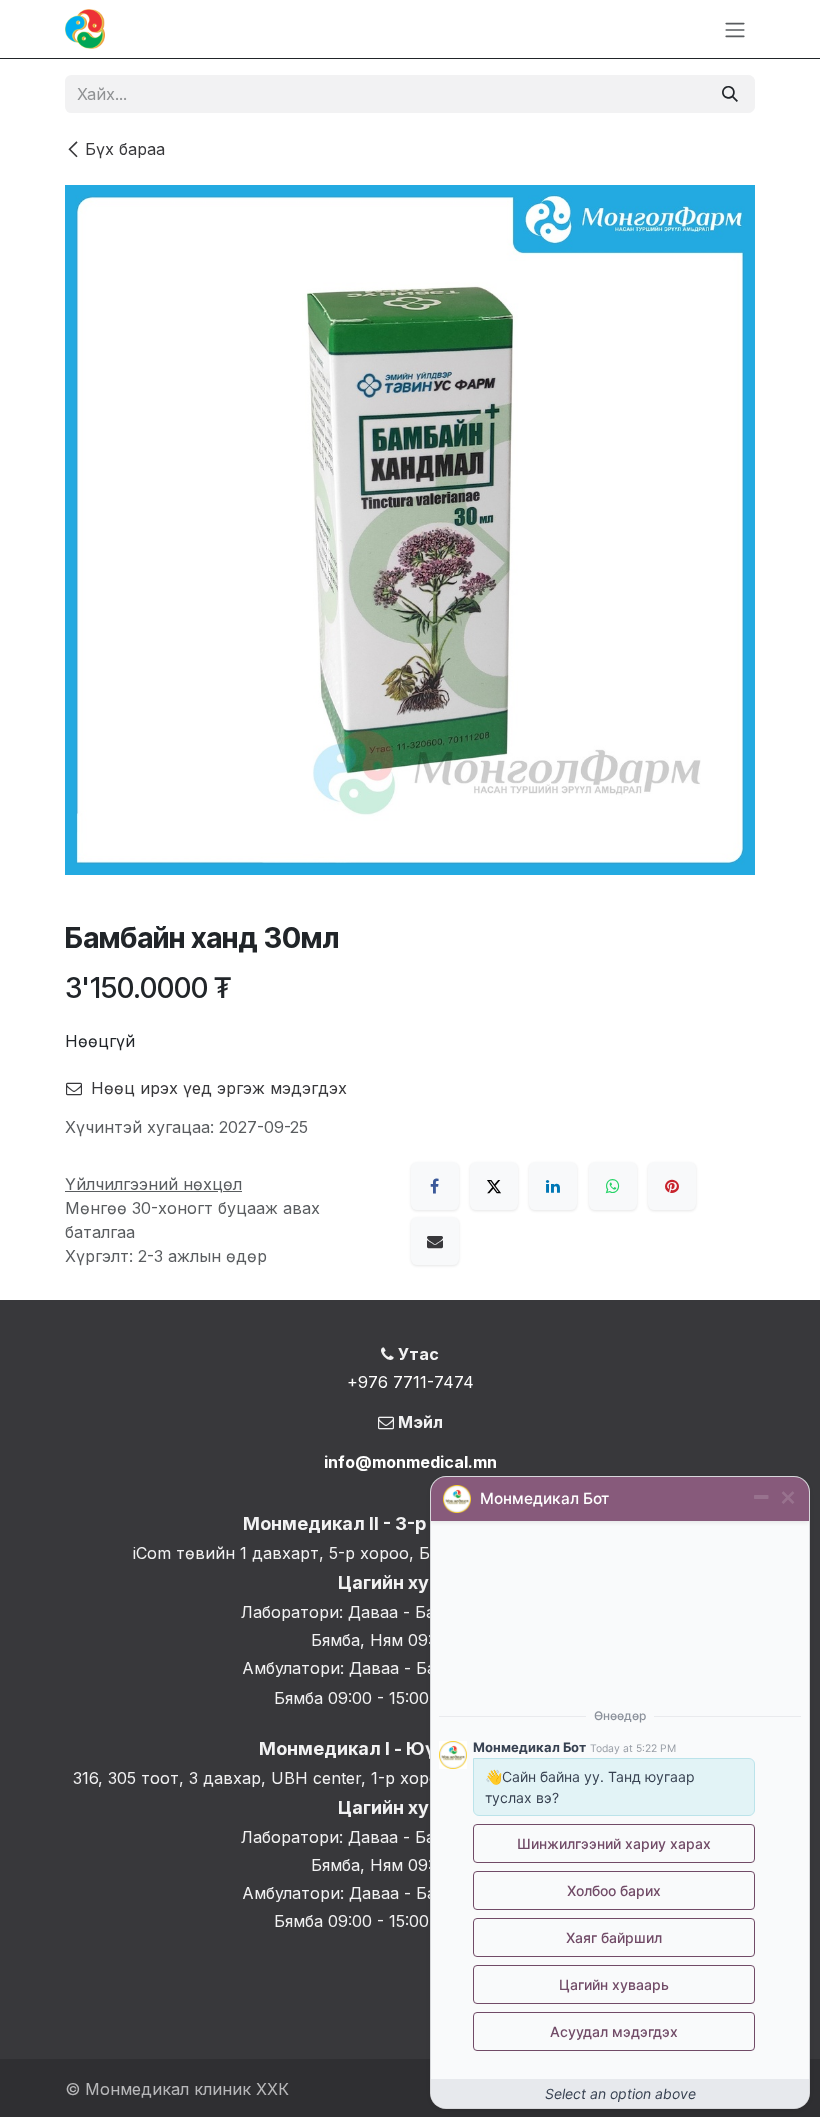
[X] (494, 1186)
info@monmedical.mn (410, 1462)
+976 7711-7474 (410, 1382)
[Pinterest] (672, 1186)
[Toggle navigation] (735, 29)
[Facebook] (435, 1186)
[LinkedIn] (553, 1186)
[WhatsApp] (613, 1186)
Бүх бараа (125, 149)
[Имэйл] (435, 1241)
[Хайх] (730, 94)
